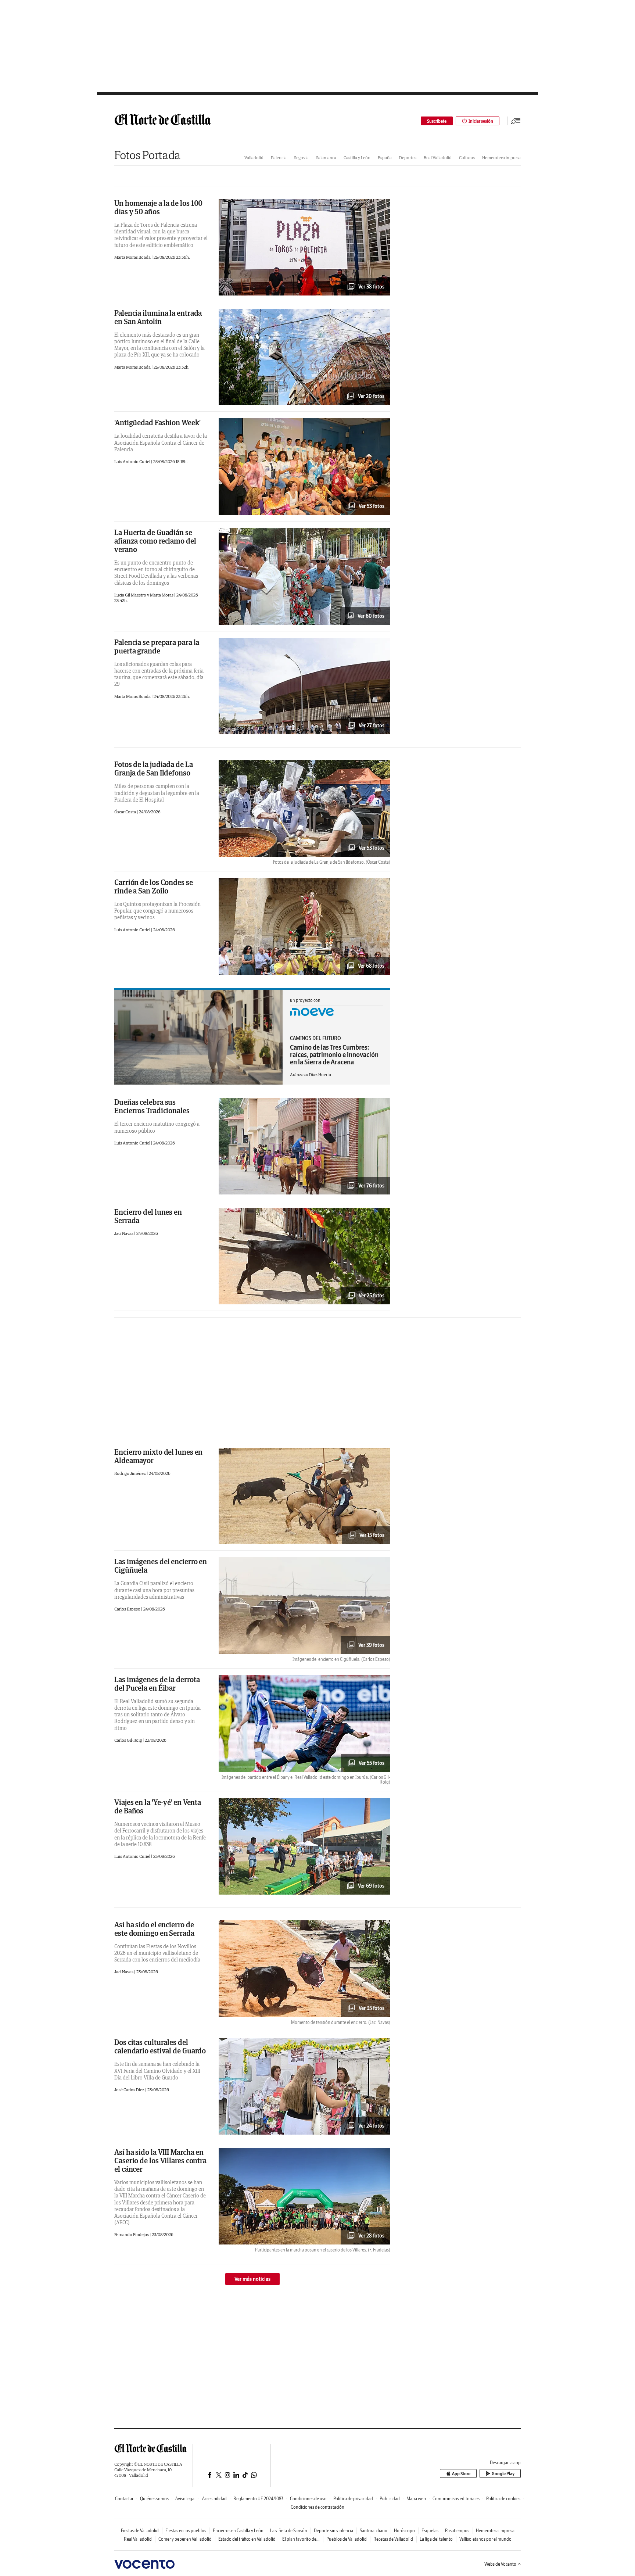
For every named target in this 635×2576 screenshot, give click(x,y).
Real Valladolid (438, 157)
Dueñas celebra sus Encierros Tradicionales (152, 1106)
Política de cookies (503, 2499)
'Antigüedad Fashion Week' (157, 422)
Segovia (301, 157)
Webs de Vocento (500, 2564)
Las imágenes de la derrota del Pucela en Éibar (157, 1684)
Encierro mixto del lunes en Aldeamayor (158, 1456)
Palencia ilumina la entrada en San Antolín (158, 317)
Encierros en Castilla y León (238, 2531)
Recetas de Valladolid (393, 2539)
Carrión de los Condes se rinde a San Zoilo (154, 886)
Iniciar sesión (481, 121)
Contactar (124, 2499)
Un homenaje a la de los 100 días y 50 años (158, 207)
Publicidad (390, 2499)
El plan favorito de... (301, 2539)
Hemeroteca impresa (501, 157)
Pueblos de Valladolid (347, 2539)
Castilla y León (357, 157)
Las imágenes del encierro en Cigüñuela (161, 1566)
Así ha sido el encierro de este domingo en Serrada (154, 1929)
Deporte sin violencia (333, 2531)
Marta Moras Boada (133, 257)
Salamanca (326, 157)
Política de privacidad (353, 2499)
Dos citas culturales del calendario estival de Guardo (160, 2046)
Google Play (503, 2474)
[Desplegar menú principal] (516, 121)
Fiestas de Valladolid (140, 2531)
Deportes (408, 157)
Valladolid (254, 157)
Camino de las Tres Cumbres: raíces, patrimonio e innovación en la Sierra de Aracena (334, 1055)
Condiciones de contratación (317, 2507)
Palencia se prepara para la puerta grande (157, 646)
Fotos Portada (147, 155)
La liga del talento (436, 2539)
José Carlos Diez (130, 2090)
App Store (461, 2474)
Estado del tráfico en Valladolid (247, 2539)
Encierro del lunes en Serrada (148, 1216)
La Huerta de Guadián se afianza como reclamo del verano (155, 541)
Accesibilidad (214, 2499)
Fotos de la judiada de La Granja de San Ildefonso (154, 768)
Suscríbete (437, 121)
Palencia (279, 157)
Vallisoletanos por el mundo (485, 2539)
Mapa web (416, 2499)
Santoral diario (374, 2531)
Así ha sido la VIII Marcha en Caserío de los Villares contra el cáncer (160, 2161)
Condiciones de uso (308, 2499)
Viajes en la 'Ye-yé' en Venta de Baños (158, 1806)
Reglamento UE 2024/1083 (258, 2499)
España (385, 157)
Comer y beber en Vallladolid (185, 2539)
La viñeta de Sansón (289, 2531)
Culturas (467, 157)
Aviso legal (185, 2499)
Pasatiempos (457, 2531)
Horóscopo (404, 2531)
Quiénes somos (154, 2499)
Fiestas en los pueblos (186, 2531)
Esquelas (430, 2531)
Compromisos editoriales (456, 2499)
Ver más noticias (252, 2279)
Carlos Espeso (128, 1609)
